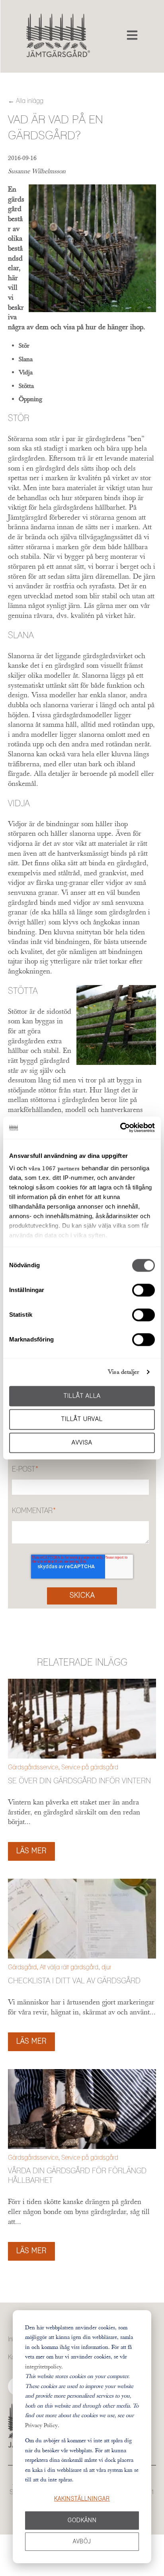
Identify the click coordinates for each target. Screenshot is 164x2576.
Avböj (82, 2542)
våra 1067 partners (54, 1168)
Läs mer (31, 1851)
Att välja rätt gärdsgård (69, 1967)
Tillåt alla (82, 1396)
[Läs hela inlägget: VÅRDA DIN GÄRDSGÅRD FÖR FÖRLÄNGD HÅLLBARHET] (82, 2109)
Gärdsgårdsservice (33, 1767)
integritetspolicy (43, 2366)
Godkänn (82, 2521)
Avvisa (82, 1443)
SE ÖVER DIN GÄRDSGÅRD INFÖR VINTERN (79, 1781)
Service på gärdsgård (90, 1767)
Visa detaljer (124, 1372)
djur (106, 1967)
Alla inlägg (30, 101)
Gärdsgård (22, 1967)
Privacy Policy (41, 2425)
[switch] (143, 1290)
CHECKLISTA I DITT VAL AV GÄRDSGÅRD (74, 1981)
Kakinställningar (82, 2499)
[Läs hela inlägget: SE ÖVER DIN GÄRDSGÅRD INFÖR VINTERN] (82, 1719)
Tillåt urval (82, 1420)
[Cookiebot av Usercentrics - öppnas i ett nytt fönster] (120, 1128)
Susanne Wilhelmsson (37, 171)
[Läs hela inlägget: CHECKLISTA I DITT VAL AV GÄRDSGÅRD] (82, 1919)
